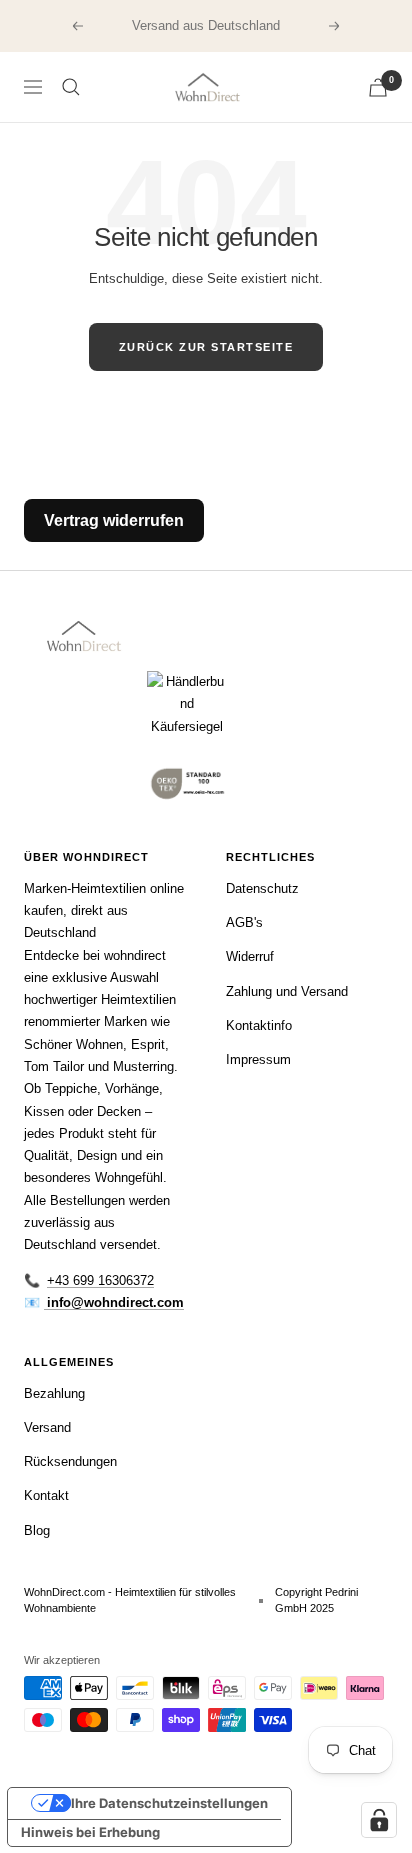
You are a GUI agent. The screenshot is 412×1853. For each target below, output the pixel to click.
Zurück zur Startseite (206, 347)
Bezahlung (54, 1393)
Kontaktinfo (259, 1025)
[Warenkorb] (378, 87)
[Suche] (71, 87)
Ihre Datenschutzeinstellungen (169, 1803)
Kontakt (46, 1495)
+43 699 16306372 (100, 1280)
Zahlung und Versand (287, 991)
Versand (47, 1427)
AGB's (244, 922)
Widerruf (250, 956)
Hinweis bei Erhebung (90, 1832)
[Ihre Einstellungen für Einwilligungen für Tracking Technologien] (379, 1820)
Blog (37, 1530)
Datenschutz (262, 888)
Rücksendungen (70, 1461)
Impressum (258, 1059)
